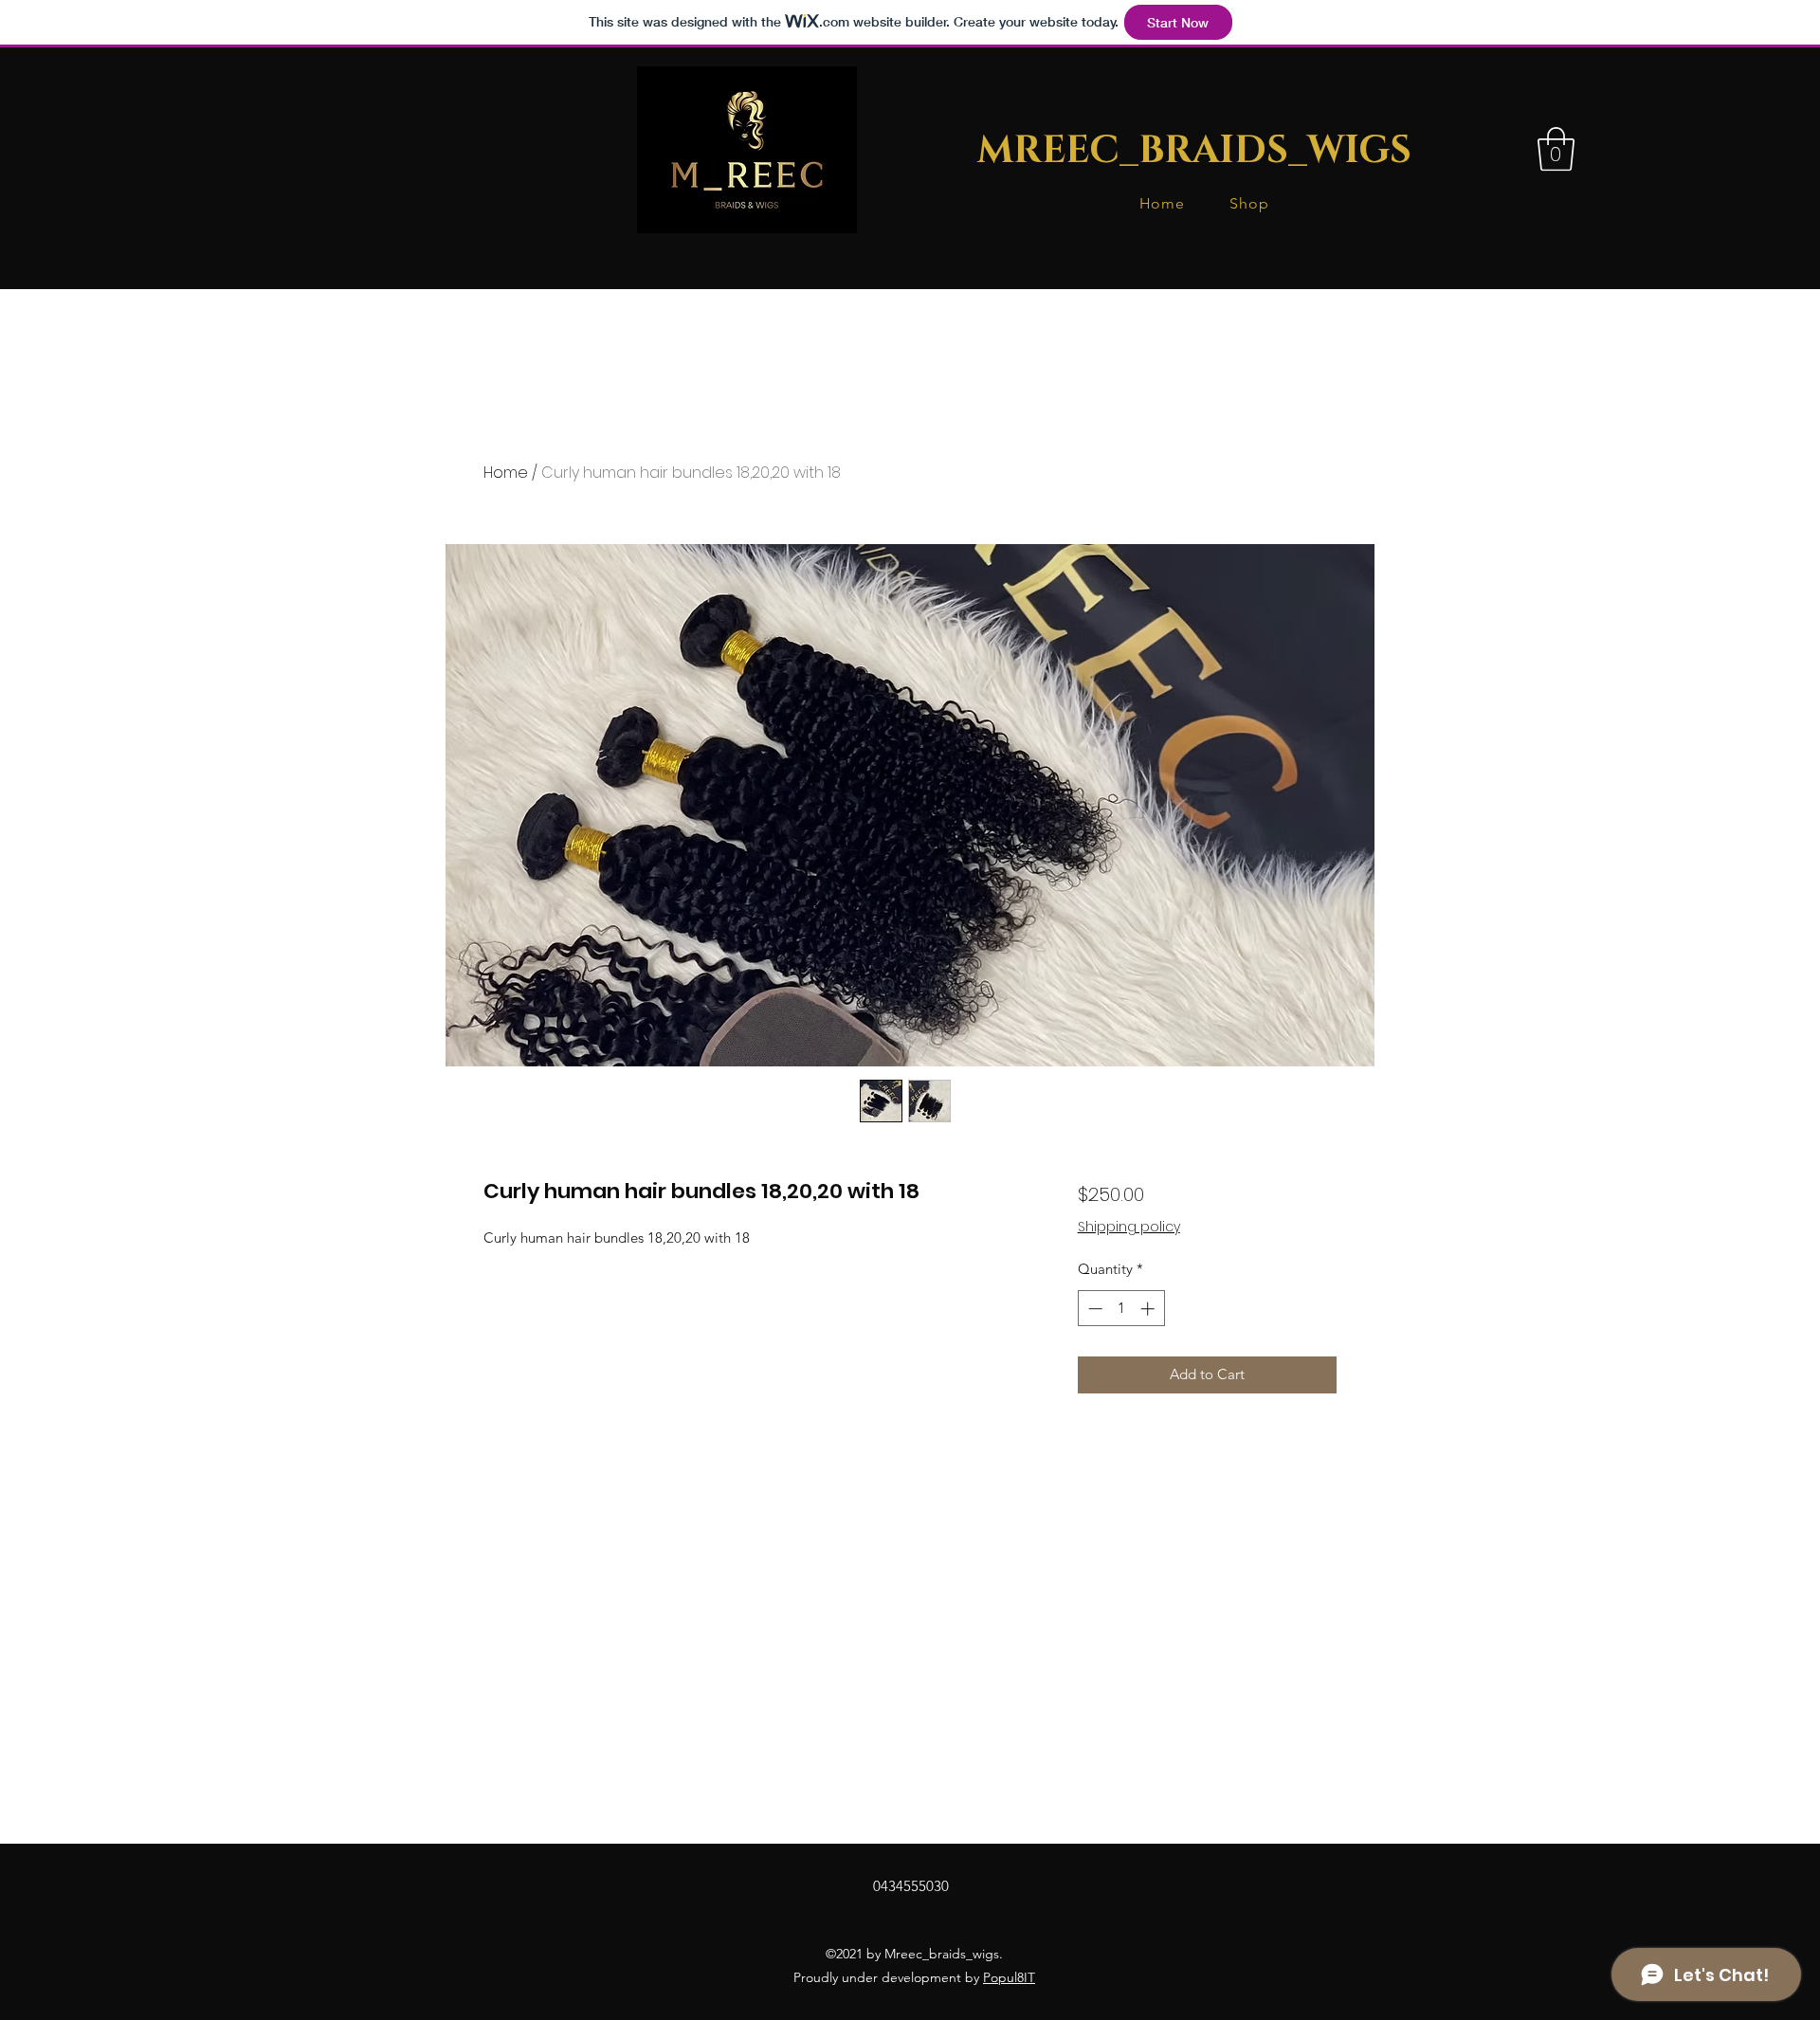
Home (506, 473)
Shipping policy (1129, 1227)
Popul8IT (1009, 1977)
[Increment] (1149, 1309)
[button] (1556, 149)
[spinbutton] (1121, 1309)
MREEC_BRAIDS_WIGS (1194, 151)
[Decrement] (1093, 1309)
